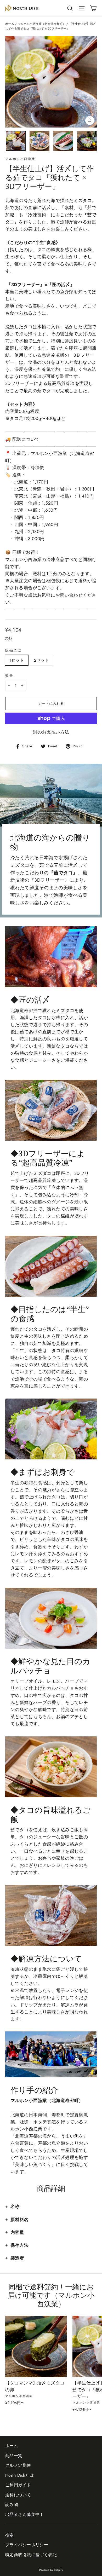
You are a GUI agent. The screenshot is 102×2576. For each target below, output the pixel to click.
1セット (17, 660)
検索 (10, 2535)
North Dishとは (19, 2475)
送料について (18, 2495)
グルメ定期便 (18, 2465)
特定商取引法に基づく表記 (31, 2555)
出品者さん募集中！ (25, 2514)
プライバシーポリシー (27, 2545)
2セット (42, 660)
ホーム (10, 24)
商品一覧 (14, 2456)
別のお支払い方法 (51, 732)
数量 (9, 676)
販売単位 (13, 650)
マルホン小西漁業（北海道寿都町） (42, 24)
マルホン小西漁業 (20, 159)
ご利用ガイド (18, 2485)
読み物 (12, 2505)
